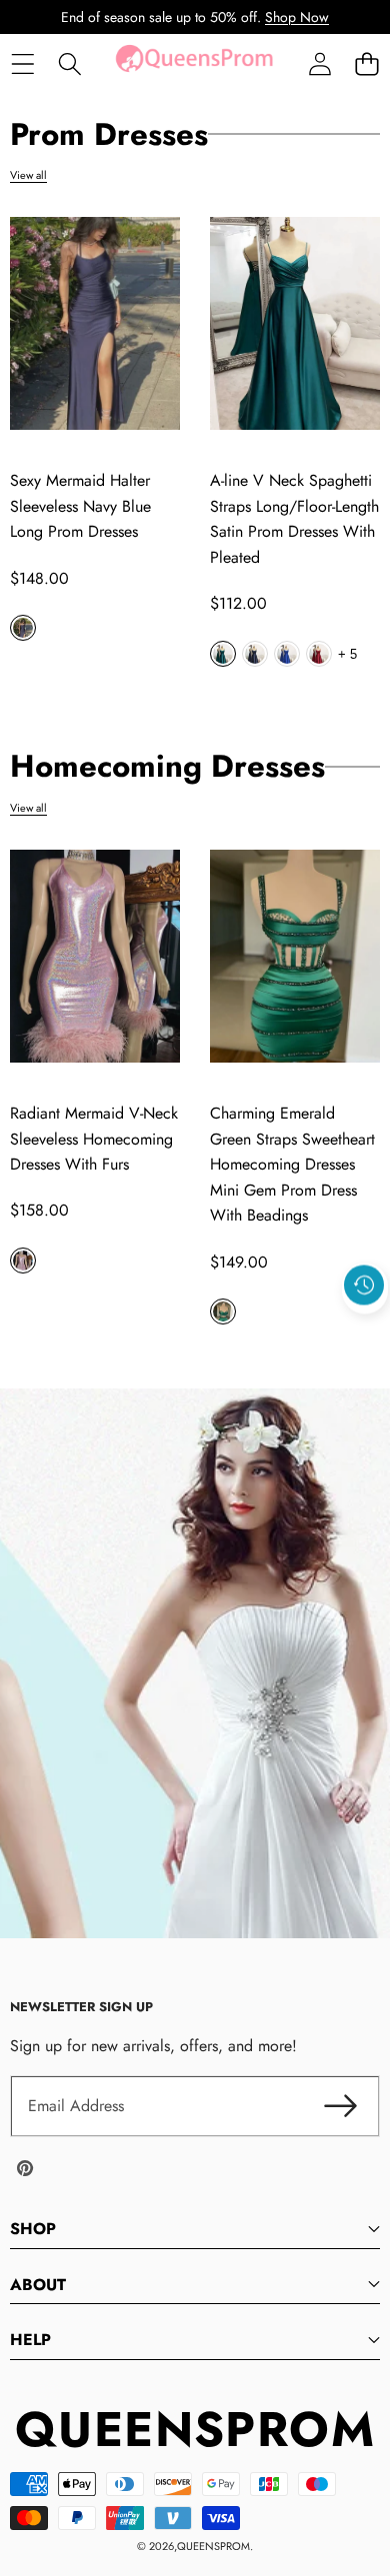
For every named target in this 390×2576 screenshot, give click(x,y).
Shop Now (297, 17)
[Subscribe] (340, 2106)
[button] (366, 64)
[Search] (69, 64)
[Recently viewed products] (364, 1285)
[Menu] (22, 64)
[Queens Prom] (194, 64)
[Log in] (319, 64)
